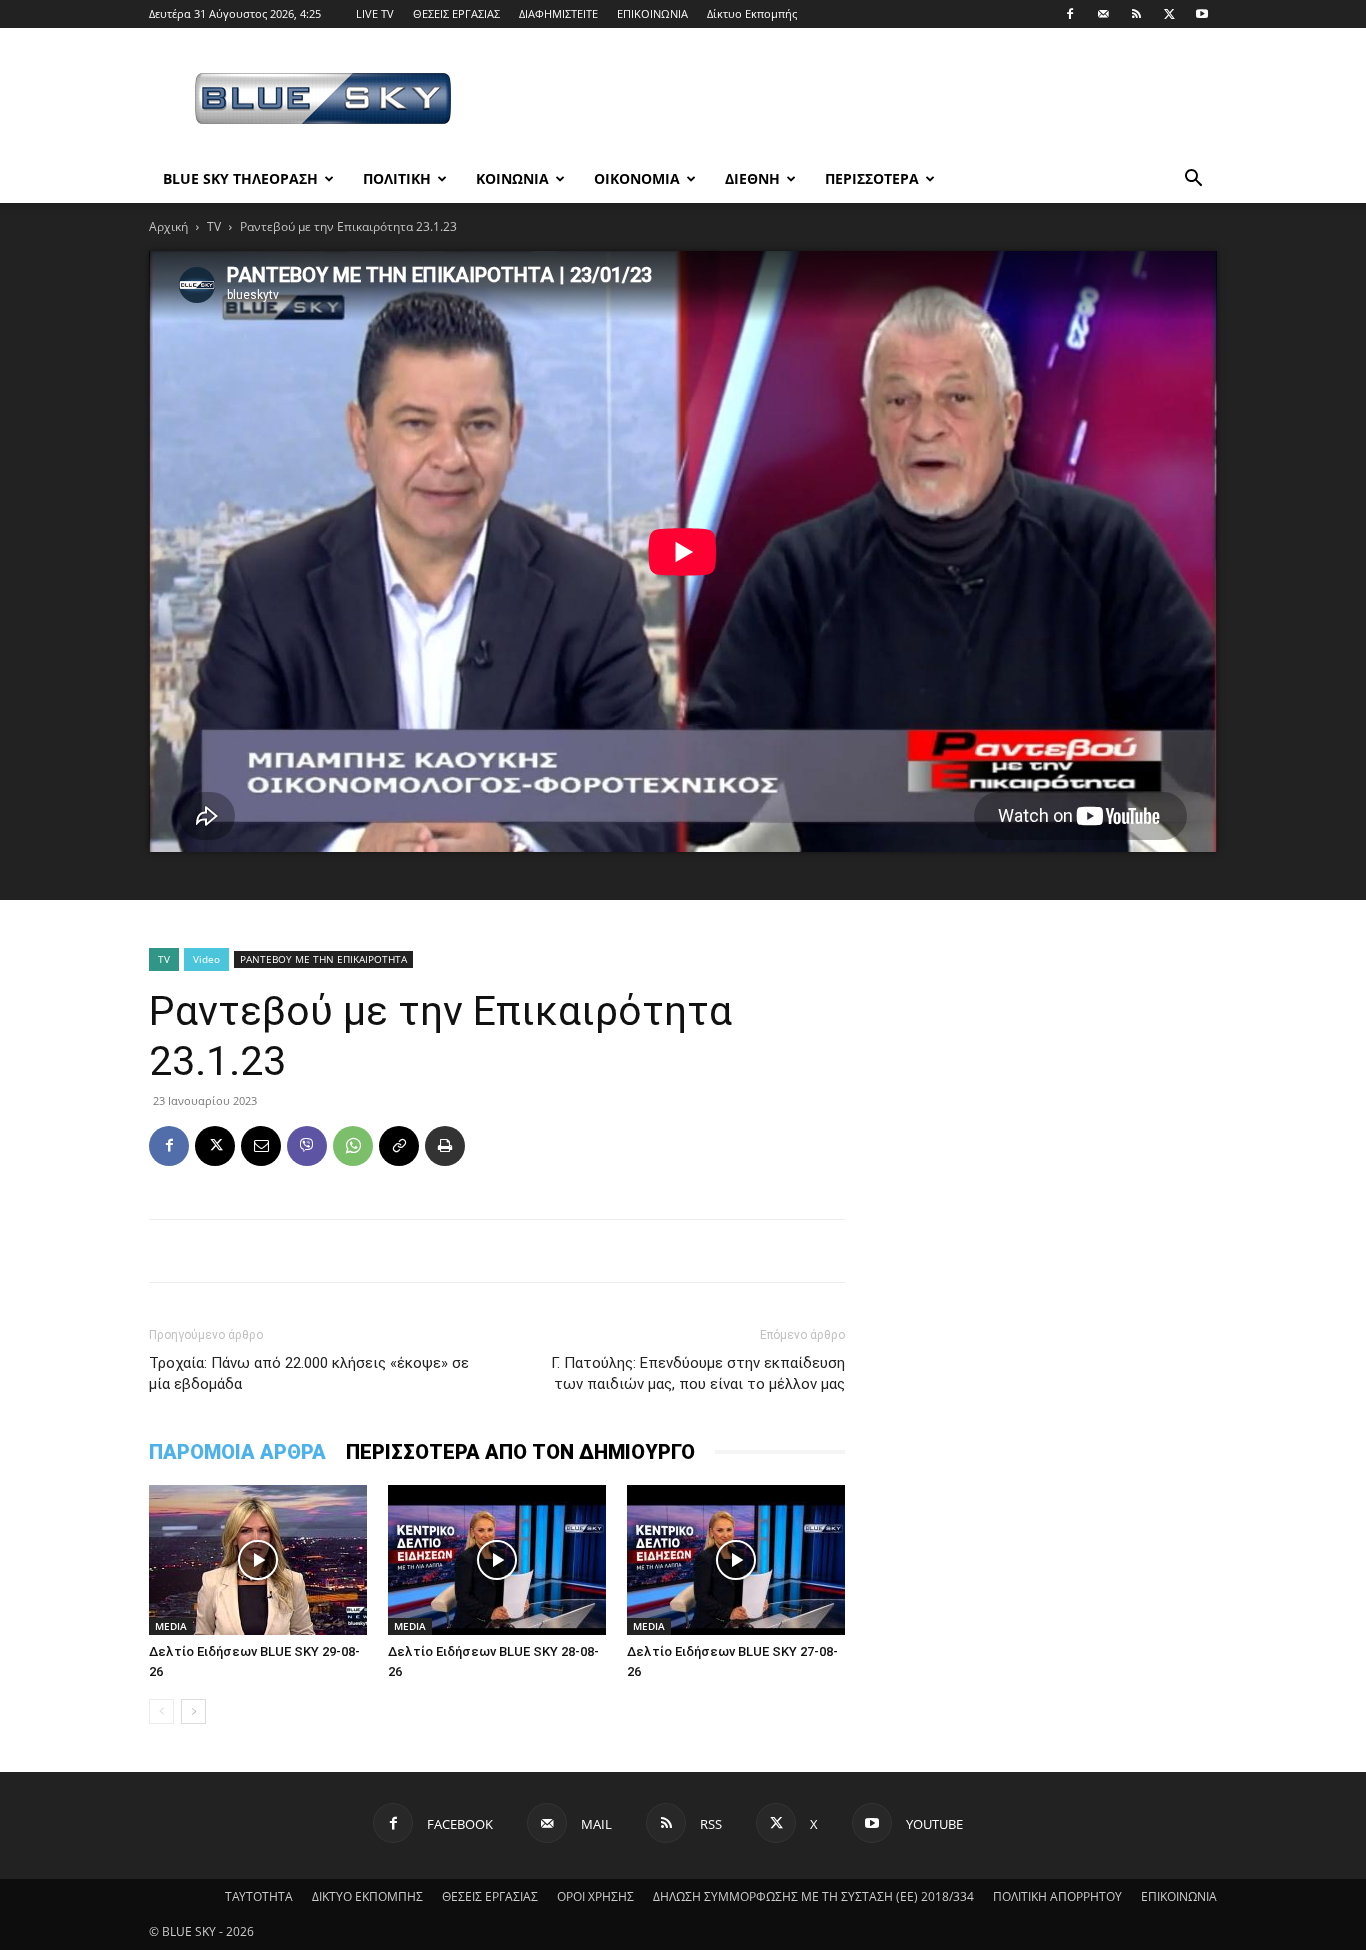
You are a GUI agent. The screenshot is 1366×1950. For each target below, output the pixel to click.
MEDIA (171, 1626)
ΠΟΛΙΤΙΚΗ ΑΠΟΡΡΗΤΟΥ (1057, 1896)
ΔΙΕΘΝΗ (752, 178)
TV (214, 226)
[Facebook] (1070, 14)
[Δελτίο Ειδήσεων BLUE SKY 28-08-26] (497, 1560)
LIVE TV (375, 13)
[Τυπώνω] (445, 1146)
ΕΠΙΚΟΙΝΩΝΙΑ (652, 13)
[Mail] (1103, 14)
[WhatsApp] (353, 1146)
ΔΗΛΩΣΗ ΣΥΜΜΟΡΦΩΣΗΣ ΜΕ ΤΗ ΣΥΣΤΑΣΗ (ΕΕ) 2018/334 (813, 1896)
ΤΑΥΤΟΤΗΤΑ (259, 1896)
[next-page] (193, 1711)
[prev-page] (161, 1711)
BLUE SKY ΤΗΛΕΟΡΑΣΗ (240, 178)
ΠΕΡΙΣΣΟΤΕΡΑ (872, 178)
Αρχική (168, 226)
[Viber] (307, 1146)
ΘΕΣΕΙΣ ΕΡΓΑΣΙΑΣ (456, 13)
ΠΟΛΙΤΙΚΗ (397, 178)
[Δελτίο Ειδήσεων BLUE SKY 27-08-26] (736, 1560)
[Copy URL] (399, 1146)
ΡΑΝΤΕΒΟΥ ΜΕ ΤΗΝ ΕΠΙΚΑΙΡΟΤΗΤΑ (323, 959)
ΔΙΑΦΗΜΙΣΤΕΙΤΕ (558, 13)
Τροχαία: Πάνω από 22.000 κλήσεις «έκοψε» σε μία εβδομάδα (309, 1373)
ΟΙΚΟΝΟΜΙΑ (637, 178)
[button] (1193, 180)
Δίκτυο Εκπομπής (752, 13)
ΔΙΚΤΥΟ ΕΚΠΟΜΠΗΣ (367, 1896)
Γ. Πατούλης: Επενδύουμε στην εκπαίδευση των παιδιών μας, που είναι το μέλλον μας (698, 1373)
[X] (1169, 14)
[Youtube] (1202, 14)
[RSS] (1136, 14)
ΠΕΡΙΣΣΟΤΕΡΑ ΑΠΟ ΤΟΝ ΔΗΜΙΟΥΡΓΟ (520, 1452)
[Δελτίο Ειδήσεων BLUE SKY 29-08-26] (258, 1560)
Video (206, 959)
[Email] (261, 1146)
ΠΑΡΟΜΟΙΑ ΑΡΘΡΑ (237, 1452)
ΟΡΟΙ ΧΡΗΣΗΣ (595, 1896)
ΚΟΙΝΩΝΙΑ (512, 178)
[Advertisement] (853, 101)
